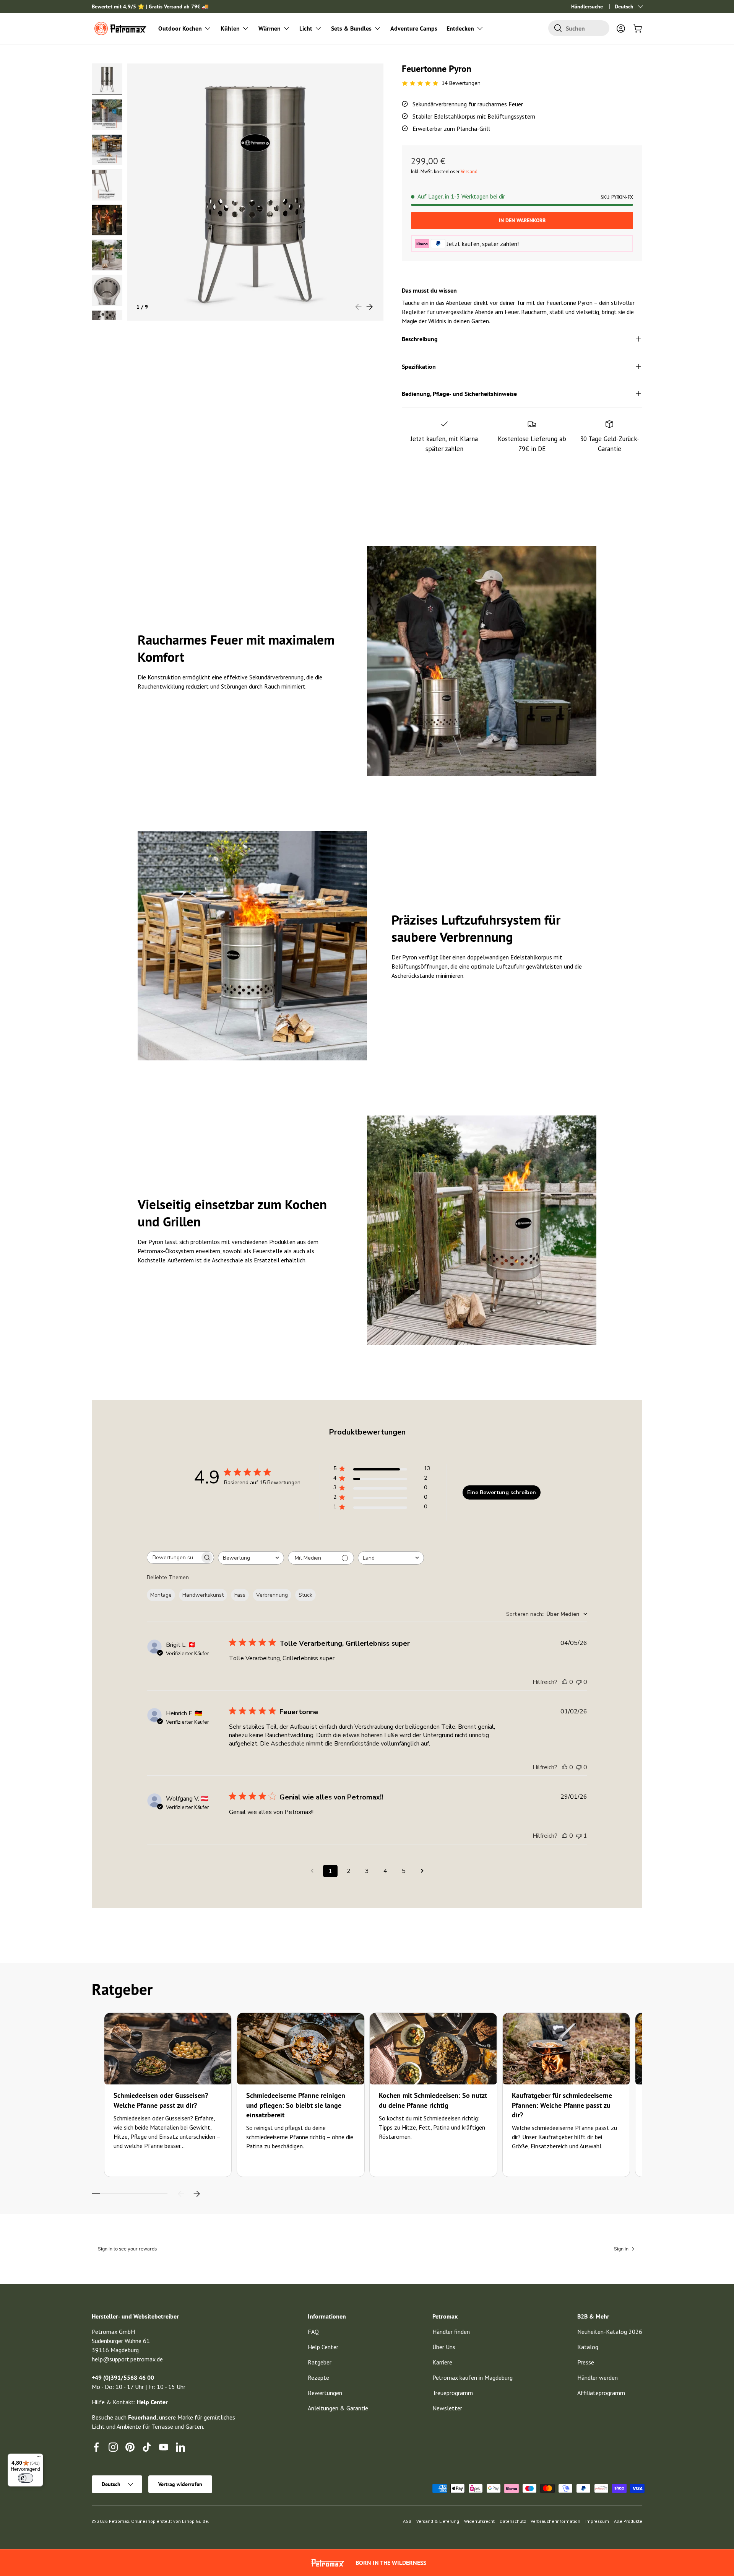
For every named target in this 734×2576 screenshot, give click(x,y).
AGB (407, 2521)
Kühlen (230, 28)
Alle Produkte (628, 2521)
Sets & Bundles (351, 28)
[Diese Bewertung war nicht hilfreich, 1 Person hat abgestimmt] (579, 1836)
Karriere (442, 2362)
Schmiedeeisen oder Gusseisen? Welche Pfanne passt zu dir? (161, 2100)
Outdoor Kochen (180, 28)
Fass (240, 1595)
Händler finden (451, 2332)
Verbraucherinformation (555, 2521)
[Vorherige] (181, 2194)
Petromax (119, 2521)
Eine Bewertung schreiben (502, 1492)
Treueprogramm (453, 2393)
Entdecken (460, 28)
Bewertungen (325, 2393)
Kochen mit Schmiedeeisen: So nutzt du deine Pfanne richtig (433, 2100)
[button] (638, 28)
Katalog (588, 2347)
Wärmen (270, 28)
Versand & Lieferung (438, 2521)
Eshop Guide (195, 2521)
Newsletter (447, 2408)
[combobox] (579, 28)
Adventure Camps (414, 28)
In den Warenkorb (522, 220)
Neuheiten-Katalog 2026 (610, 2332)
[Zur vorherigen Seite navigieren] (312, 1871)
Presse (586, 2362)
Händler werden (598, 2377)
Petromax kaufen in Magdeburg (473, 2377)
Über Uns (444, 2347)
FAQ (313, 2332)
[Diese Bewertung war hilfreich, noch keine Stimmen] (565, 1682)
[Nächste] (196, 2194)
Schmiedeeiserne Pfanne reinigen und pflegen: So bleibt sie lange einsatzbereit (296, 2105)
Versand (469, 172)
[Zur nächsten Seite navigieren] (422, 1871)
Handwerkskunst (203, 1595)
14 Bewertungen (461, 83)
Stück (305, 1595)
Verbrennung (272, 1595)
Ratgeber (320, 2362)
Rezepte (318, 2377)
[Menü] (39, 2458)
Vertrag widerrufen (180, 2484)
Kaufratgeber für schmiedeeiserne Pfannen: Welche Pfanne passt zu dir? (562, 2105)
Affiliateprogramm (601, 2393)
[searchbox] (174, 1557)
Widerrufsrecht (479, 2521)
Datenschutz (513, 2521)
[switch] (26, 2478)
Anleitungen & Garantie (338, 2408)
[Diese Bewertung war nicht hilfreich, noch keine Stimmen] (579, 1682)
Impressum (597, 2521)
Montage (161, 1595)
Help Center (323, 2347)
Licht (306, 28)
